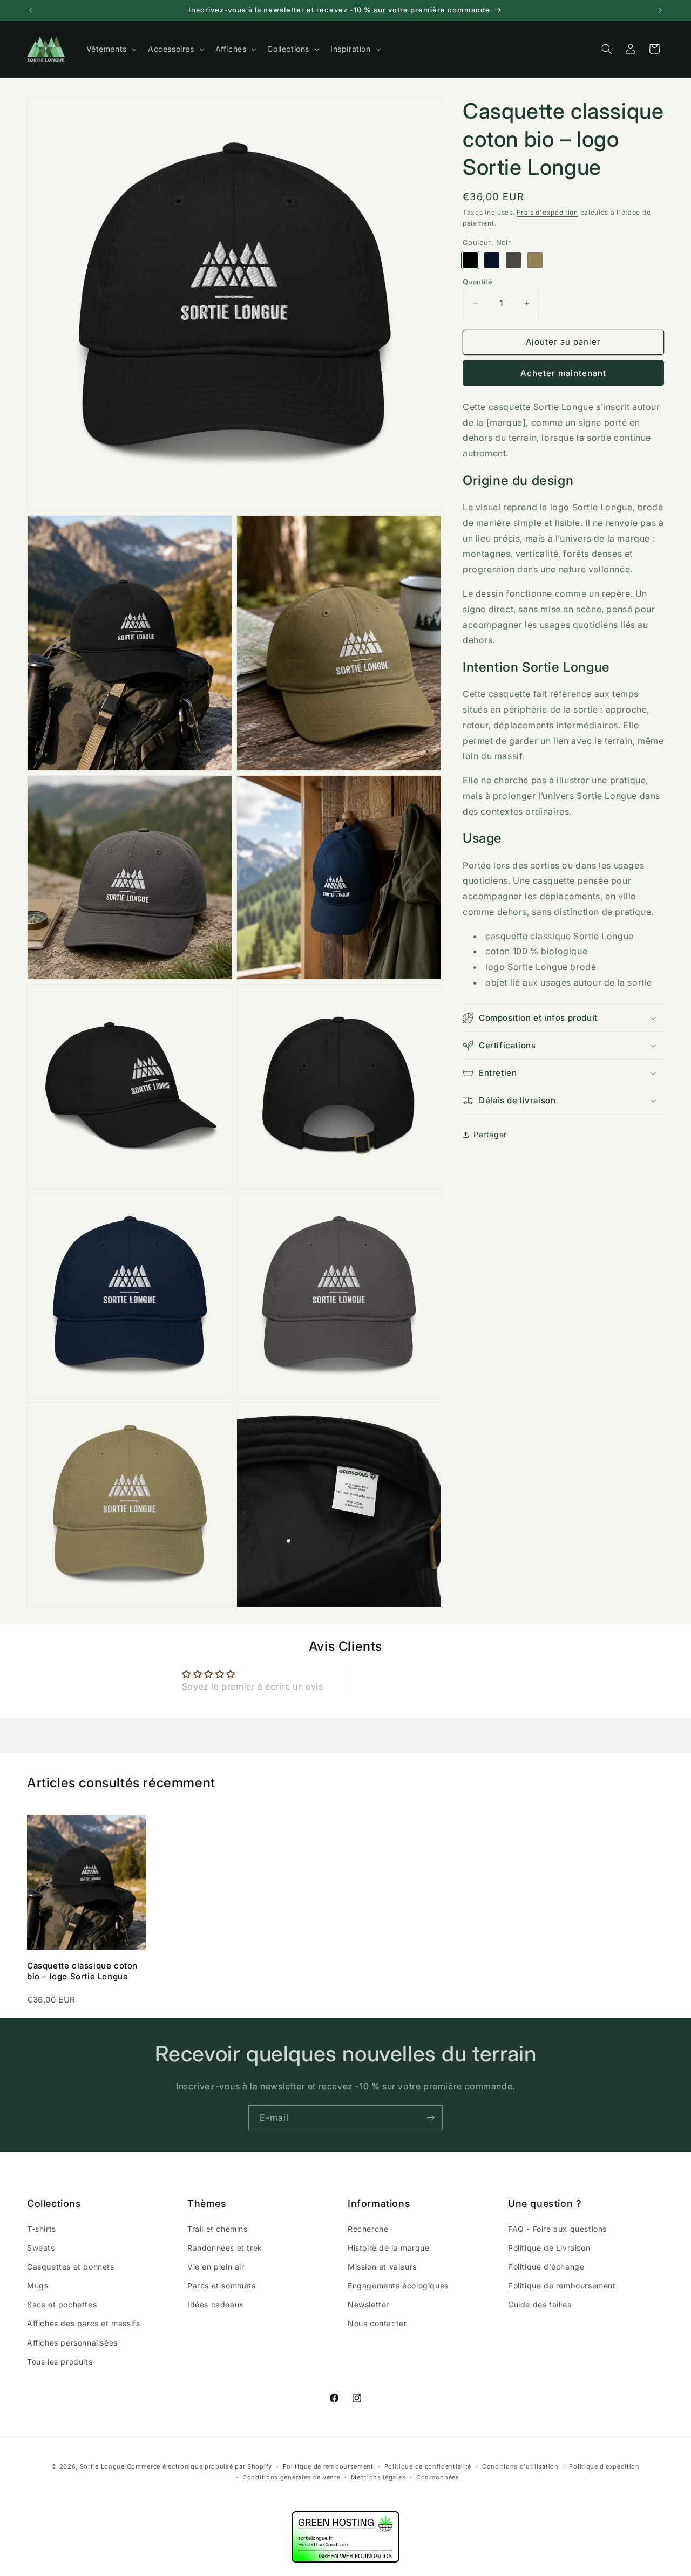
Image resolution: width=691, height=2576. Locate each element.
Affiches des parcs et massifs (83, 2323)
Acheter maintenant (563, 373)
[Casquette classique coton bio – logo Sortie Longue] (87, 1882)
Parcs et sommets (222, 2285)
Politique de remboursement (562, 2285)
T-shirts (42, 2228)
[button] (111, 49)
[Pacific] (492, 260)
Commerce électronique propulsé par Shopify (199, 2466)
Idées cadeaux (216, 2304)
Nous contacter (377, 2323)
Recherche (368, 2228)
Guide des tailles (540, 2304)
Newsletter (368, 2304)
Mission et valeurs (382, 2266)
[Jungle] (535, 260)
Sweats (41, 2247)
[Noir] (470, 260)
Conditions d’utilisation (520, 2466)
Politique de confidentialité (428, 2466)
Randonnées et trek (225, 2247)
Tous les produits (60, 2361)
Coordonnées (438, 2478)
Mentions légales (378, 2478)
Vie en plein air (216, 2266)
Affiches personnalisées (72, 2342)
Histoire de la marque (389, 2247)
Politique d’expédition (604, 2466)
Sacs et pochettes (62, 2304)
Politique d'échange (546, 2266)
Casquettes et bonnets (71, 2266)
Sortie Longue (102, 2466)
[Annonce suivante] (660, 10)
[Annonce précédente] (31, 10)
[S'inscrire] (430, 2118)
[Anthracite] (513, 260)
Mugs (38, 2285)
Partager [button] (490, 1134)
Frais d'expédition (547, 212)
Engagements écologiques (398, 2285)
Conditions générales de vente (291, 2478)
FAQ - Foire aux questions (557, 2228)
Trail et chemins (218, 2228)
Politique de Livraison (549, 2247)
